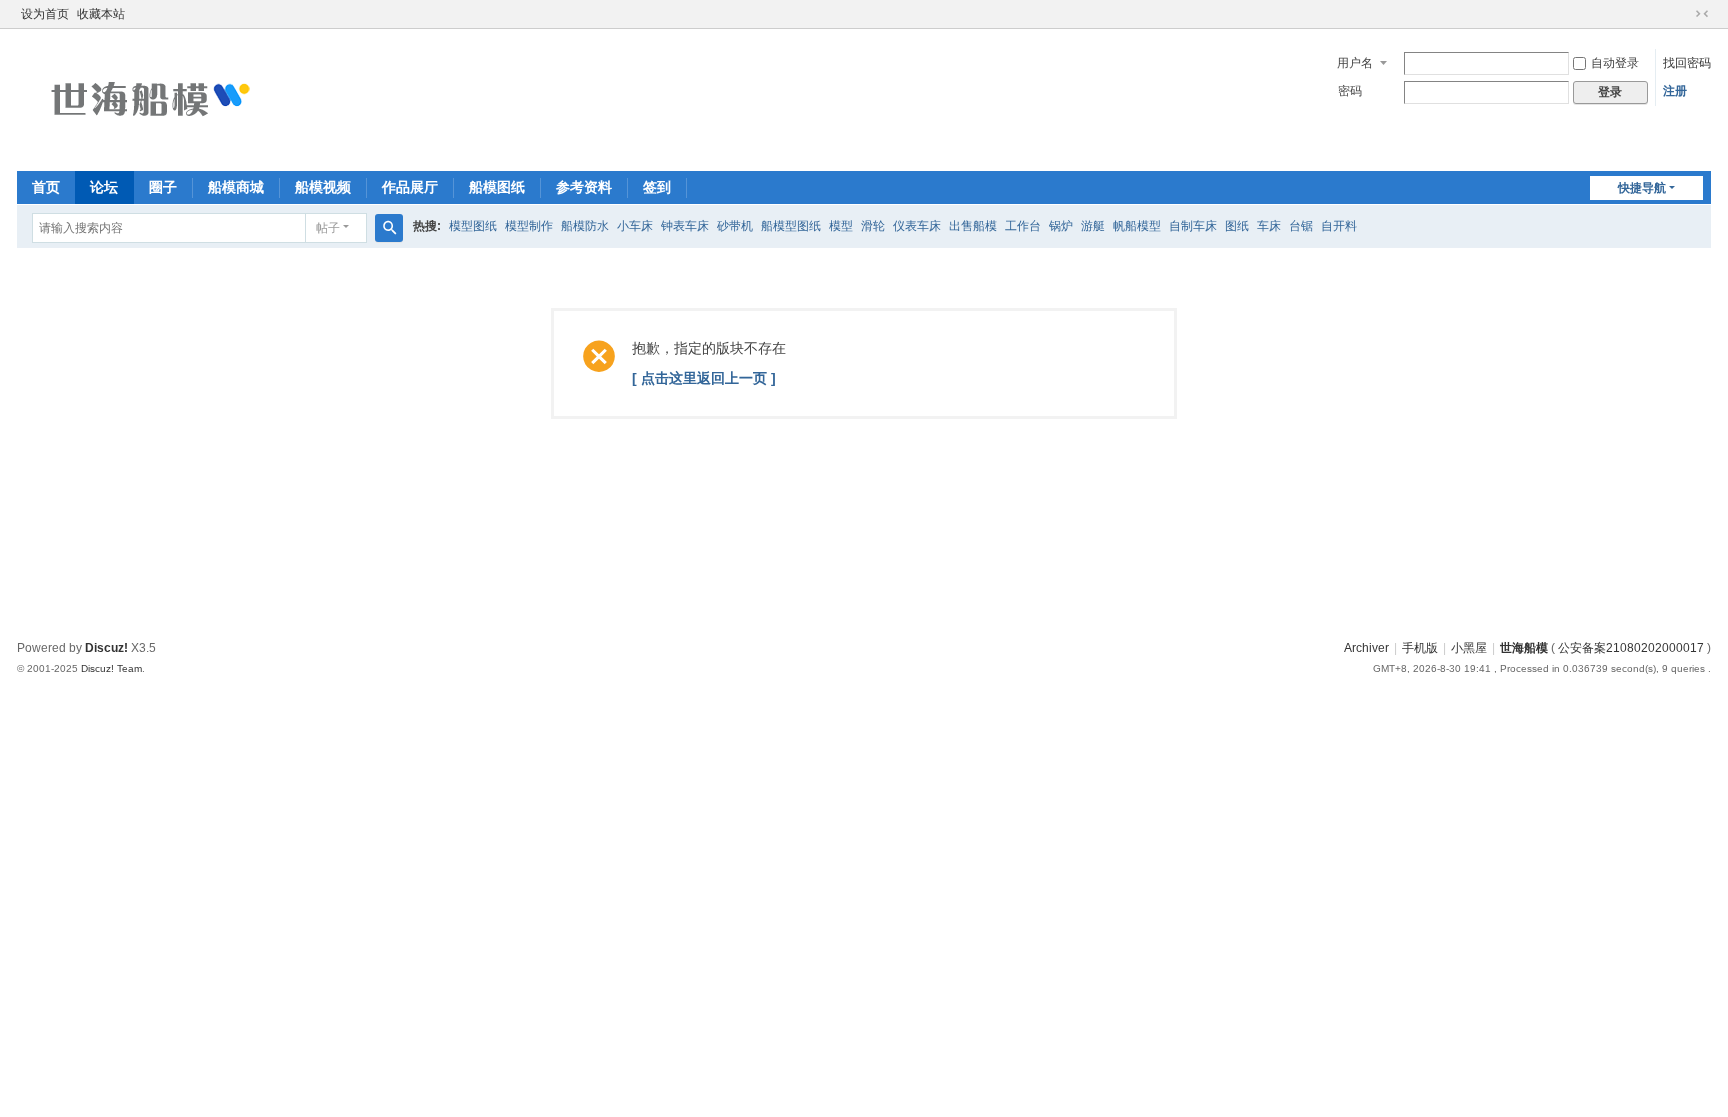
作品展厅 (410, 187)
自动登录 (1615, 63)
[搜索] (389, 228)
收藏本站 (101, 14)
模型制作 (529, 226)
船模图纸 (497, 187)
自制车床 (1193, 226)
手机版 (1420, 648)
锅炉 (1061, 226)
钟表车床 (685, 226)
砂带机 (735, 226)
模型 (841, 226)
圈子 (163, 187)
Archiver (1366, 648)
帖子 (328, 228)
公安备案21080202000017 (1631, 648)
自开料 (1339, 226)
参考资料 (584, 187)
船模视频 (323, 187)
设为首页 (45, 14)
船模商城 (236, 187)
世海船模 (1524, 648)
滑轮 (873, 226)
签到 (657, 187)
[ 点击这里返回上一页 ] (704, 378)
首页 (46, 187)
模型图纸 (473, 226)
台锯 (1301, 226)
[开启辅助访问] (1683, 14)
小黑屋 (1469, 648)
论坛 (104, 187)
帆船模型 (1137, 226)
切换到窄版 (1702, 14)
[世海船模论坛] (147, 98)
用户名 (1355, 63)
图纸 (1237, 226)
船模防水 (585, 226)
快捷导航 (1642, 188)
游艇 (1093, 226)
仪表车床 (917, 226)
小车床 (635, 226)
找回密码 (1687, 63)
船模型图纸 (791, 226)
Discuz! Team (111, 668)
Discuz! (106, 648)
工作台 (1023, 226)
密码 (1350, 91)
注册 (1675, 91)
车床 (1269, 226)
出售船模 (973, 226)
